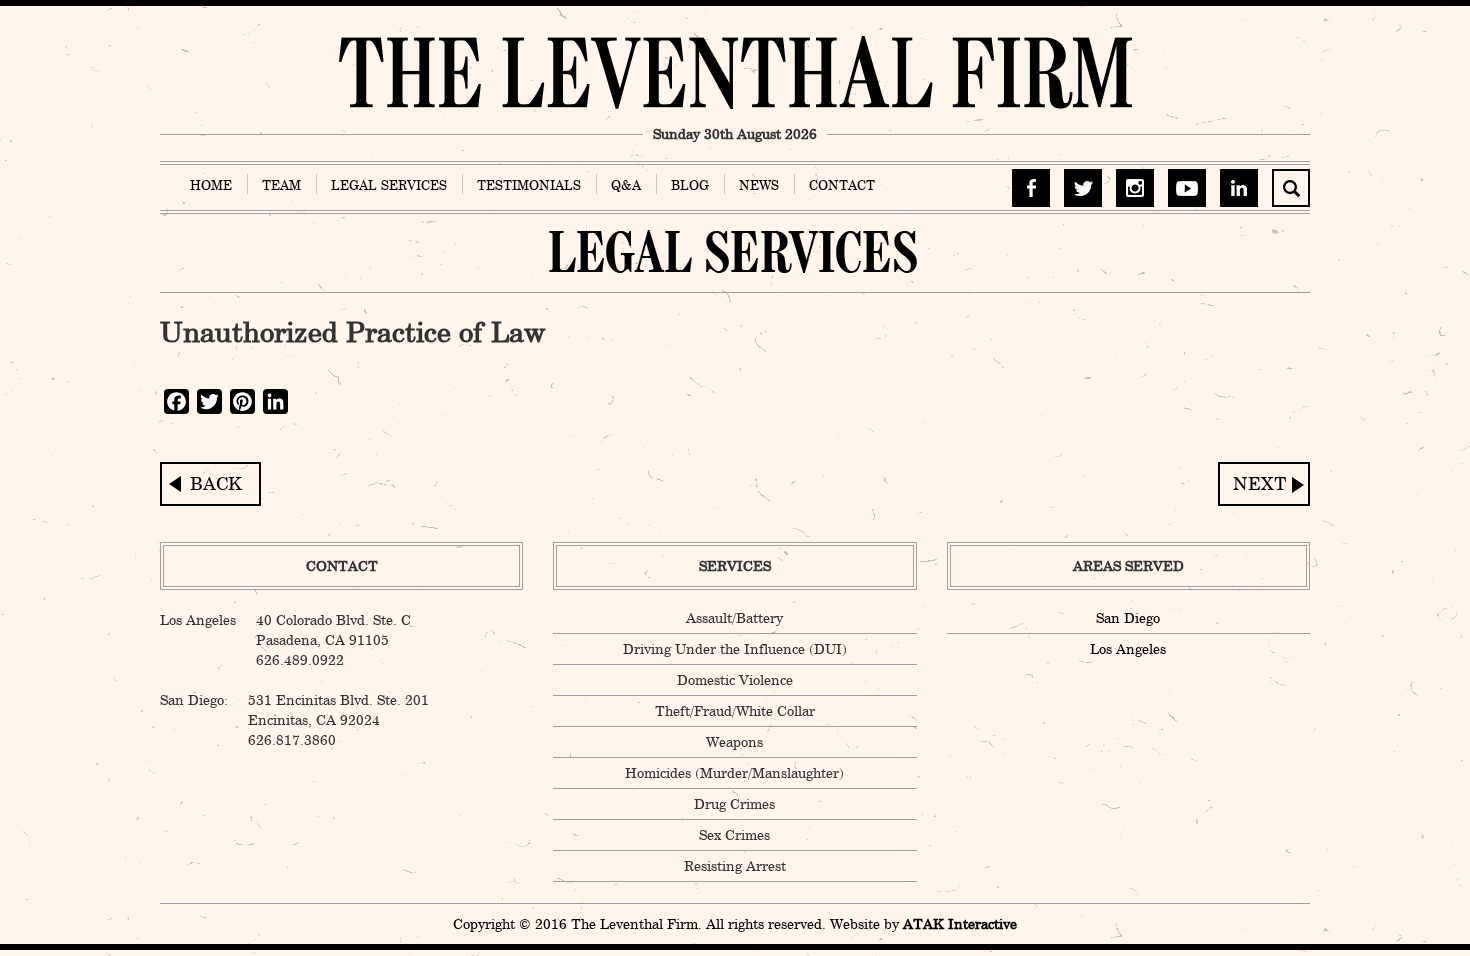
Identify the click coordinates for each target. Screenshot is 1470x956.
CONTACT (842, 185)
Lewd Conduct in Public (210, 484)
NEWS (759, 185)
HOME (211, 185)
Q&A (626, 185)
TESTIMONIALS (529, 185)
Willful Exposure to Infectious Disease (1264, 484)
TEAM (281, 185)
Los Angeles (1128, 649)
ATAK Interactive (960, 924)
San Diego (1128, 618)
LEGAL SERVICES (389, 185)
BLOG (690, 185)
